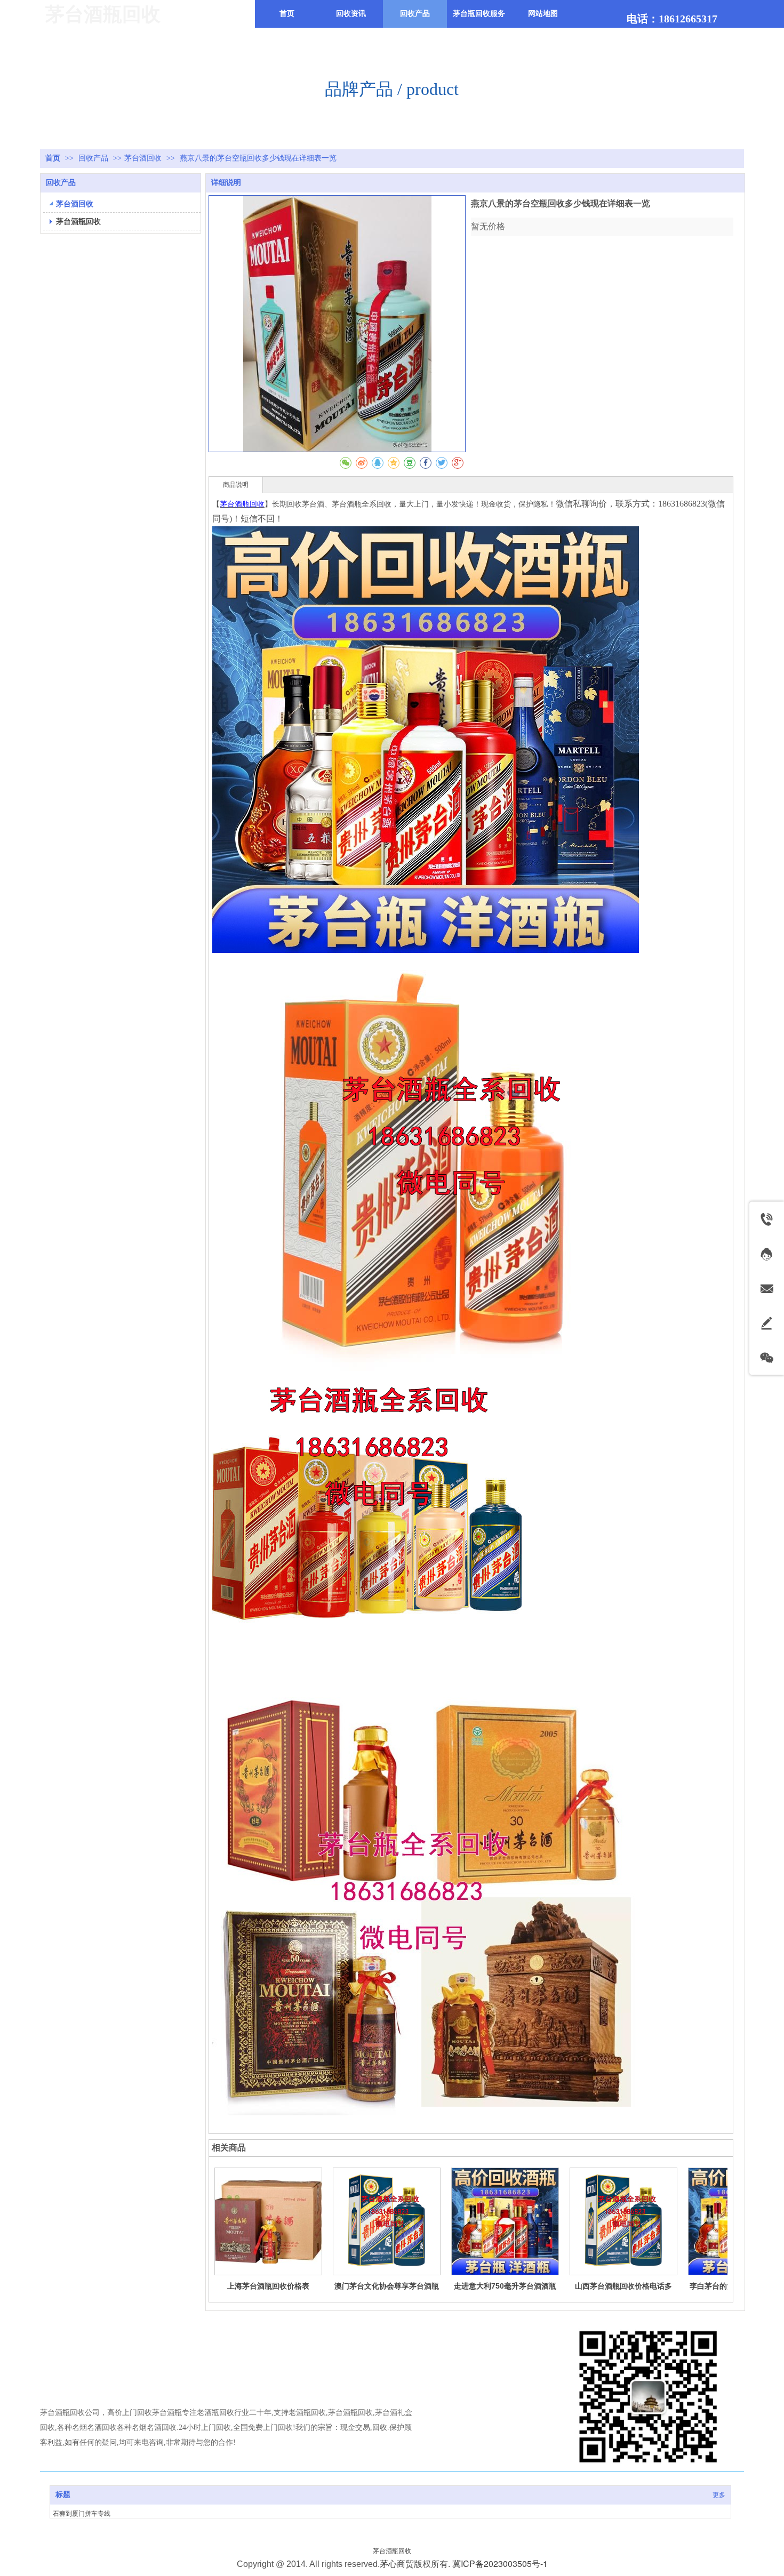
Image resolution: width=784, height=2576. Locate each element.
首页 (53, 158)
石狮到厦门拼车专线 (82, 2514)
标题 (63, 2495)
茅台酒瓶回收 (392, 2551)
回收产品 (94, 158)
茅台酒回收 (143, 158)
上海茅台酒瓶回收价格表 (268, 2286)
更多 (719, 2495)
